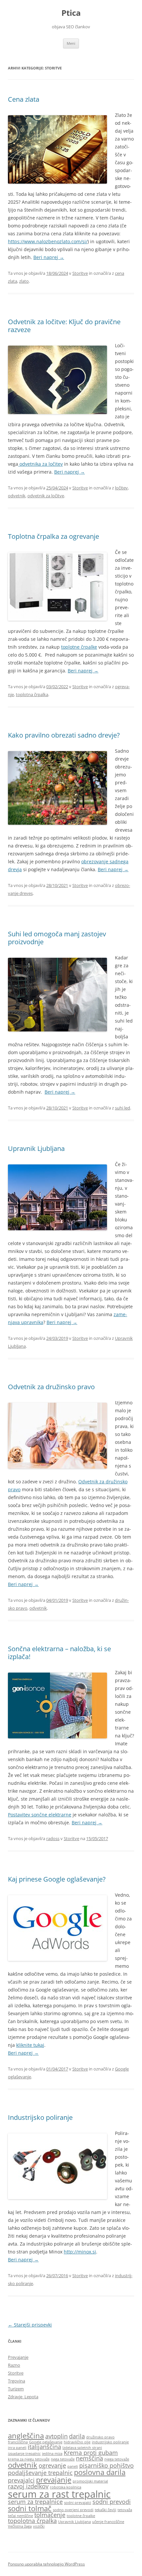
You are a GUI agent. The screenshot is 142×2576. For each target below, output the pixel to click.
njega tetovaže (117, 2459)
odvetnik (17, 496)
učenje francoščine (108, 2522)
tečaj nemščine (20, 2516)
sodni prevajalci (78, 2503)
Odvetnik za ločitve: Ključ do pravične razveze (64, 326)
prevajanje (54, 2480)
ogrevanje (52, 2465)
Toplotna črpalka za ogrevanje (53, 536)
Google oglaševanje (46, 2442)
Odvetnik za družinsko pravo (51, 1387)
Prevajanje (18, 2357)
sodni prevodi (112, 2502)
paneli (73, 2466)
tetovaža (125, 2510)
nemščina (89, 2458)
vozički (39, 2526)
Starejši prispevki (30, 2325)
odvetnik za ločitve (46, 496)
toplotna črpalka (32, 694)
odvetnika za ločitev (40, 464)
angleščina (26, 2436)
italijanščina (44, 2447)
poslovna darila (100, 2472)
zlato (24, 281)
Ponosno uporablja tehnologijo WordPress (46, 2564)
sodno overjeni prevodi (73, 2510)
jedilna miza (52, 2454)
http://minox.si (80, 2252)
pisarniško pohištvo (106, 2465)
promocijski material (90, 2481)
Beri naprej (49, 257)
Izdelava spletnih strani (82, 2448)
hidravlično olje (77, 2442)
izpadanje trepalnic (24, 2454)
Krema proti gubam (91, 2453)
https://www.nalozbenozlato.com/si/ (48, 241)
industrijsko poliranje (110, 2442)
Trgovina (17, 2381)
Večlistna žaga (20, 2526)
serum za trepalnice (35, 2502)
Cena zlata (24, 99)
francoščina (18, 2442)
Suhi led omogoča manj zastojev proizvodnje (57, 938)
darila (77, 2436)
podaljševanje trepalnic (40, 2473)
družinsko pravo (100, 2437)
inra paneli (17, 2448)
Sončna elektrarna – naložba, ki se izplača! (59, 1653)
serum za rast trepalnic (59, 2494)
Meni (71, 43)
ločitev (121, 488)
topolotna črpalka (32, 2521)
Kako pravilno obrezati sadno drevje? (64, 735)
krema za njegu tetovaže (29, 2459)
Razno (14, 2365)
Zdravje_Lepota (23, 2397)
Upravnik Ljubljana (36, 1148)
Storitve (80, 273)
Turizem (16, 2389)
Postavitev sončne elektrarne (40, 1815)
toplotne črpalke (79, 647)
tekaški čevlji (106, 2510)
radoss (53, 1838)
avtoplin (56, 2436)
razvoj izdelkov (28, 2486)
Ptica (71, 13)
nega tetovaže (63, 2459)
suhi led (123, 1108)
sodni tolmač (30, 2508)
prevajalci (21, 2480)
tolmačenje (50, 2515)
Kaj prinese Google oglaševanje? (57, 1879)
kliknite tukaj (30, 2045)
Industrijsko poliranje (40, 2117)
